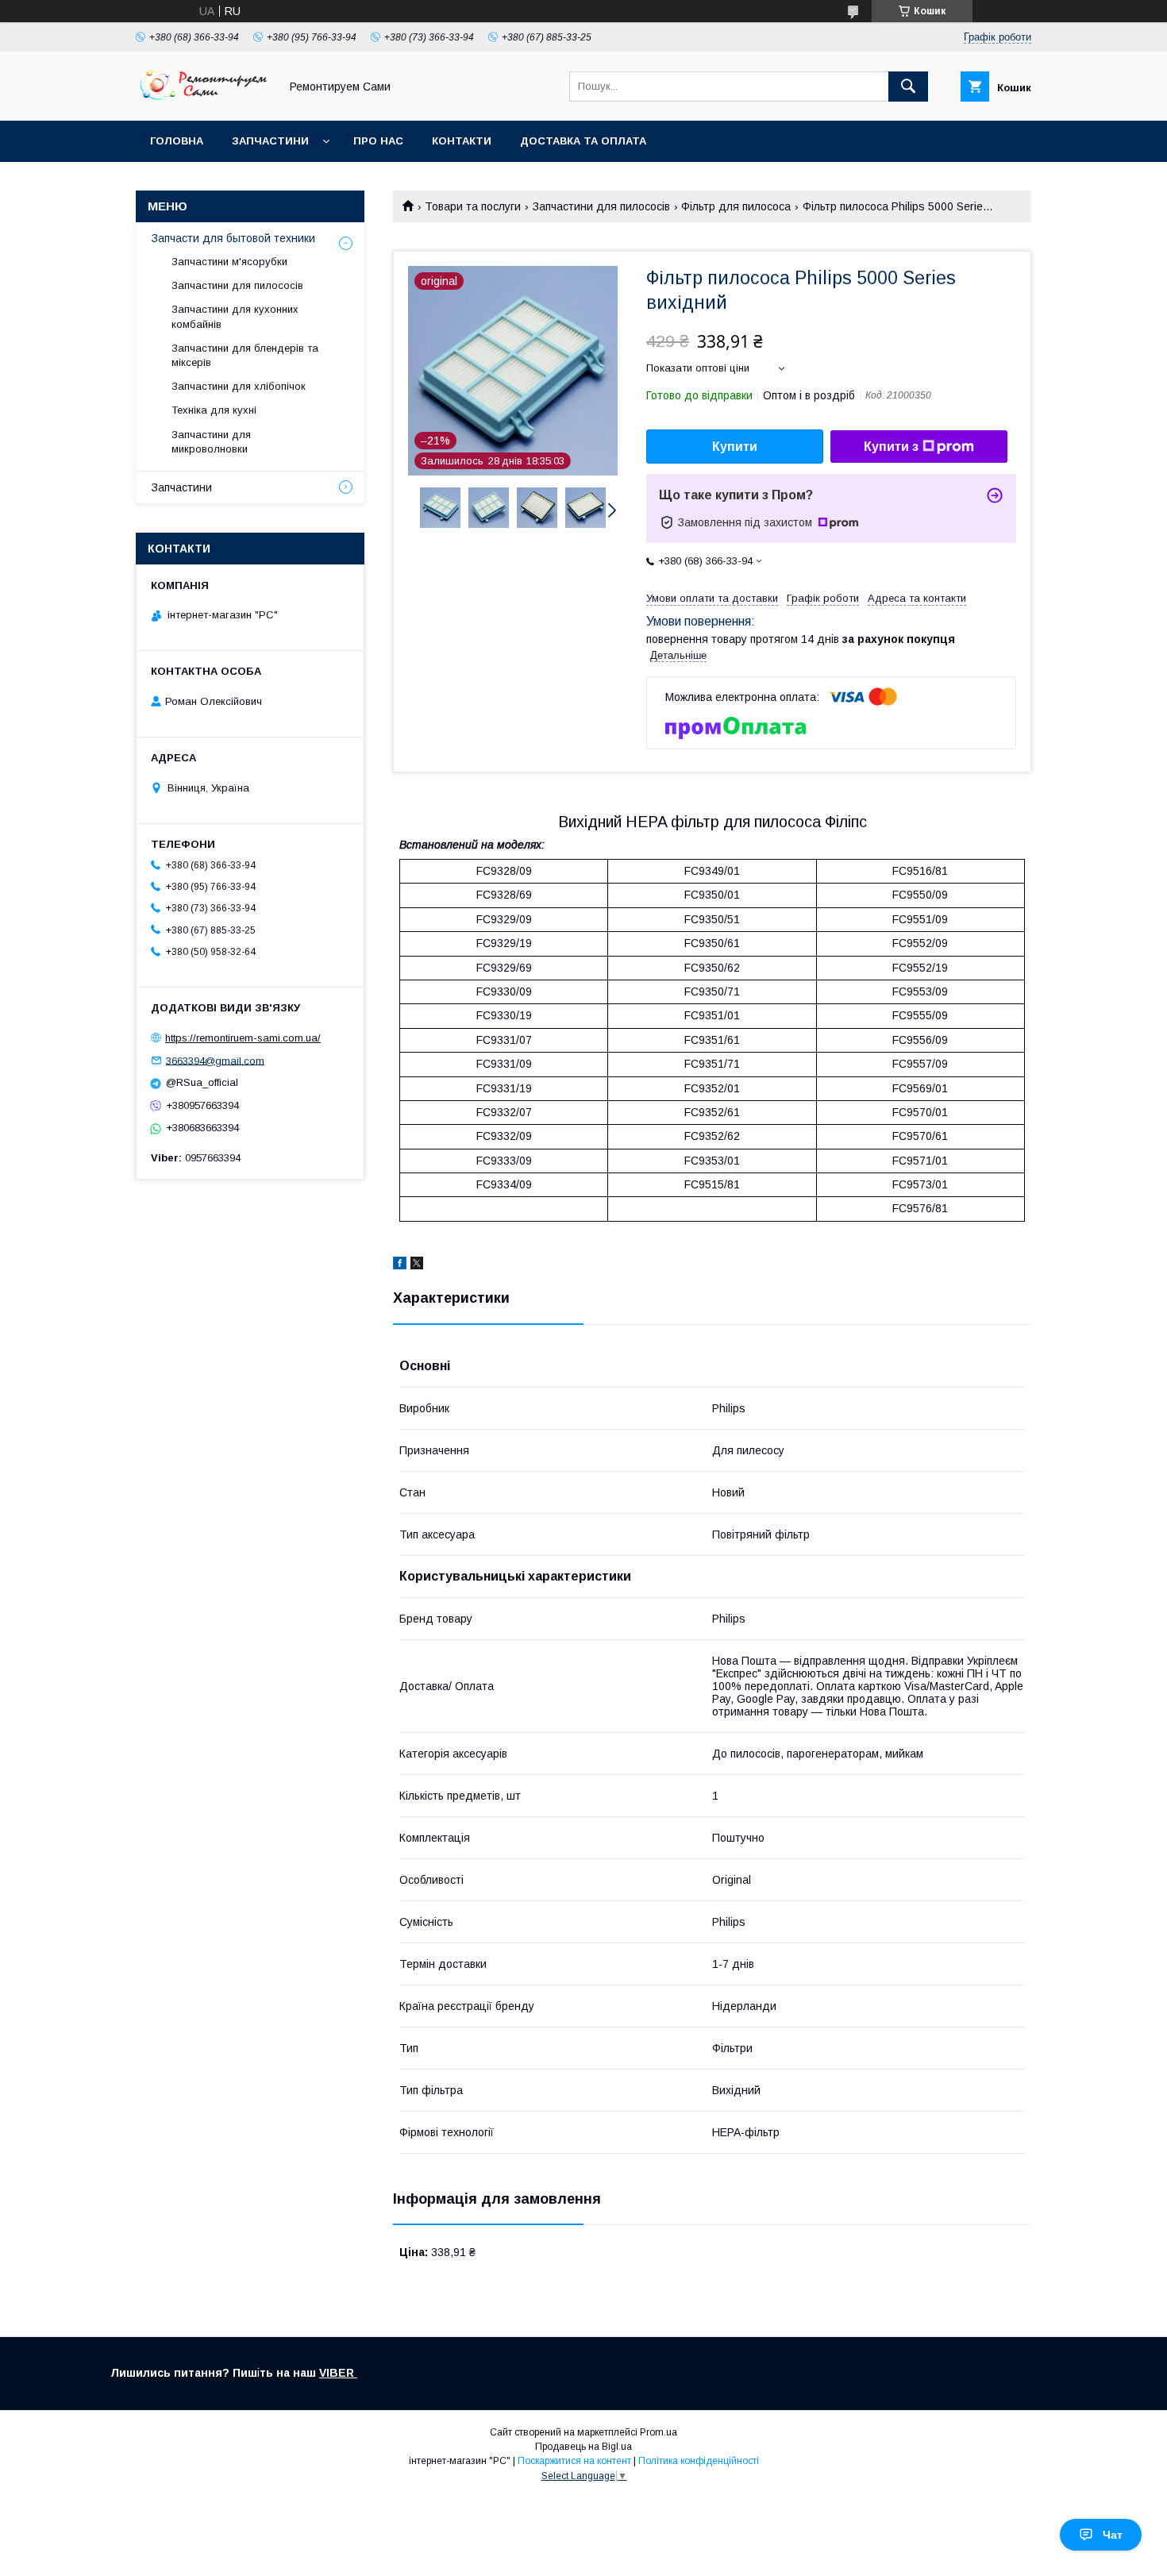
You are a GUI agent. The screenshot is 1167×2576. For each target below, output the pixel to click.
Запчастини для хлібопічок (239, 386)
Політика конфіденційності (699, 2461)
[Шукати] (908, 87)
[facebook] (400, 1265)
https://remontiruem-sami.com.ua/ (243, 1038)
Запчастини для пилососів (601, 206)
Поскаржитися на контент (574, 2461)
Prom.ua (659, 2432)
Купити (735, 447)
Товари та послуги (473, 206)
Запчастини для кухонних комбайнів (235, 316)
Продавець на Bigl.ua (583, 2447)
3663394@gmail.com (215, 1060)
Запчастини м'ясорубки (229, 262)
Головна (177, 141)
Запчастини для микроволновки (211, 442)
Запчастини (270, 141)
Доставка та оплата (583, 141)
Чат (1113, 2535)
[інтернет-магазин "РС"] (203, 100)
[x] (417, 1265)
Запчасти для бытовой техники (233, 238)
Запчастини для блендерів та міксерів (245, 355)
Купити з (891, 447)
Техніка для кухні (214, 410)
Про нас (378, 141)
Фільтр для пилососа (736, 206)
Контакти (462, 141)
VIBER (338, 2373)
